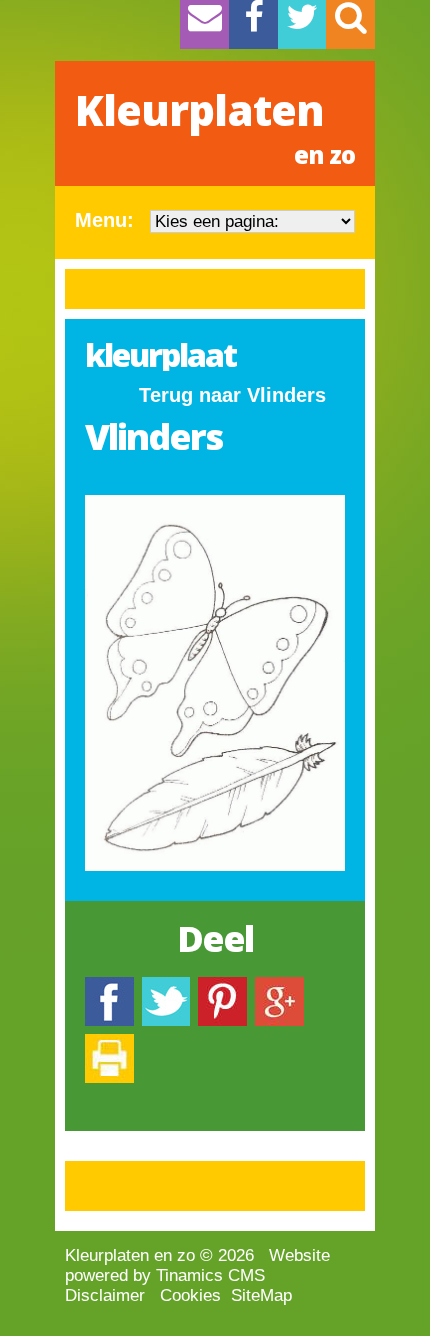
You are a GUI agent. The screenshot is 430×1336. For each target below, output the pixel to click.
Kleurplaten (215, 126)
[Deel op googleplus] (279, 986)
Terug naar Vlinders (232, 395)
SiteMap (261, 1295)
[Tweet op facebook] (166, 986)
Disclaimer (105, 1295)
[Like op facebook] (109, 986)
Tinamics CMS (210, 1275)
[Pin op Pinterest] (222, 986)
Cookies (190, 1295)
